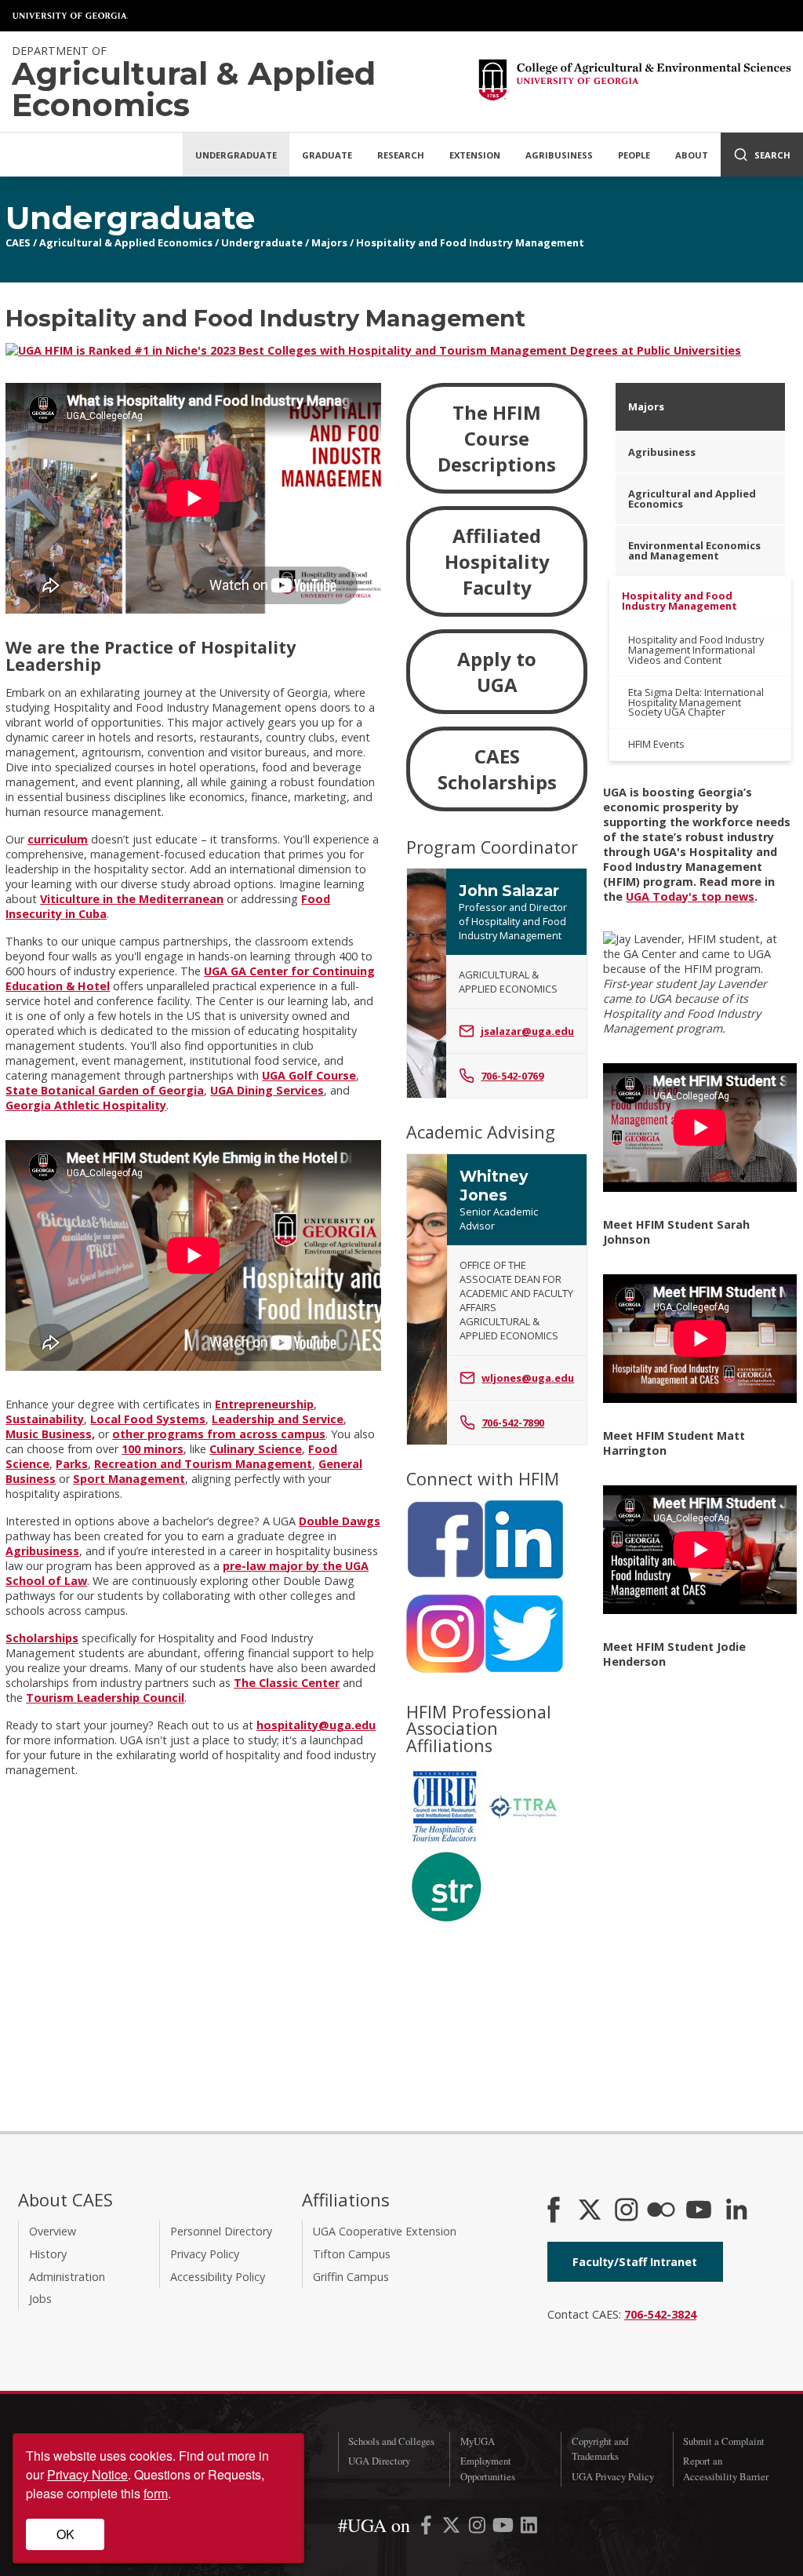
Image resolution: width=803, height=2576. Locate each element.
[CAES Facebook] (554, 2211)
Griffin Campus (351, 2277)
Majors (329, 242)
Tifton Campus (352, 2254)
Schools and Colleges (391, 2441)
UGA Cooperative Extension (385, 2231)
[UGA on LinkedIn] (529, 2528)
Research (401, 155)
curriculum (58, 839)
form (156, 2493)
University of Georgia (71, 16)
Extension (475, 155)
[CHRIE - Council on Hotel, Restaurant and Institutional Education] (445, 1840)
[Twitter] (524, 1669)
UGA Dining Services (267, 1090)
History (48, 2254)
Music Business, (50, 1434)
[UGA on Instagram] (479, 2528)
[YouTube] (699, 2211)
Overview (53, 2231)
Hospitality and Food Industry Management (470, 242)
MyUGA (478, 2441)
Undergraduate (236, 155)
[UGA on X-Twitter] (453, 2528)
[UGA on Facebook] (428, 2528)
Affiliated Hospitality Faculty (497, 561)
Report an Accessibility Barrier (726, 2468)
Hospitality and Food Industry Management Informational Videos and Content (696, 650)
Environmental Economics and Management (694, 550)
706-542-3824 (660, 2314)
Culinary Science (256, 1449)
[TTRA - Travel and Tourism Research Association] (524, 1840)
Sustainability (45, 1419)
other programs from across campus (219, 1434)
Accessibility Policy (218, 2277)
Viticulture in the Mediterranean (132, 899)
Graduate (327, 155)
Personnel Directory (221, 2231)
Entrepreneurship (264, 1404)
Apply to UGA (497, 672)
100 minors (153, 1449)
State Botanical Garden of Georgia (105, 1090)
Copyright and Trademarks (600, 2448)
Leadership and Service (278, 1419)
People (634, 155)
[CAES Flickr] (661, 2211)
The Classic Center (287, 1683)
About (692, 155)
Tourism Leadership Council (105, 1698)
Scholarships (42, 1638)
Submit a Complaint (724, 2441)
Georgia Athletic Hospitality (86, 1105)
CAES (18, 242)
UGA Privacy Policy (613, 2476)
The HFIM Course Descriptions (497, 438)
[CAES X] (591, 2211)
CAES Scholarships (497, 769)
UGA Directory (379, 2461)
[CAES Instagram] (627, 2211)
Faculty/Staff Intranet (635, 2262)
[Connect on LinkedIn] (736, 2211)
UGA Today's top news (690, 896)
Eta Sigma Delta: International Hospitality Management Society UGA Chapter (696, 702)
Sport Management (129, 1479)
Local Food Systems (148, 1419)
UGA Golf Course (309, 1075)
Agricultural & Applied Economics (126, 242)
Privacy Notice (87, 2474)
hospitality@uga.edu (316, 1725)
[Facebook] (445, 1574)
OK (65, 2534)
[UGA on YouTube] (505, 2528)
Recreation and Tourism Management (203, 1464)
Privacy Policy (205, 2254)
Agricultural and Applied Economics (692, 499)
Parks (72, 1464)
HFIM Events (656, 744)
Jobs (40, 2299)
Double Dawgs (340, 1521)
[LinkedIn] (524, 1574)
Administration (67, 2277)
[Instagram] (445, 1669)
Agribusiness (559, 155)
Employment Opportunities (488, 2468)
